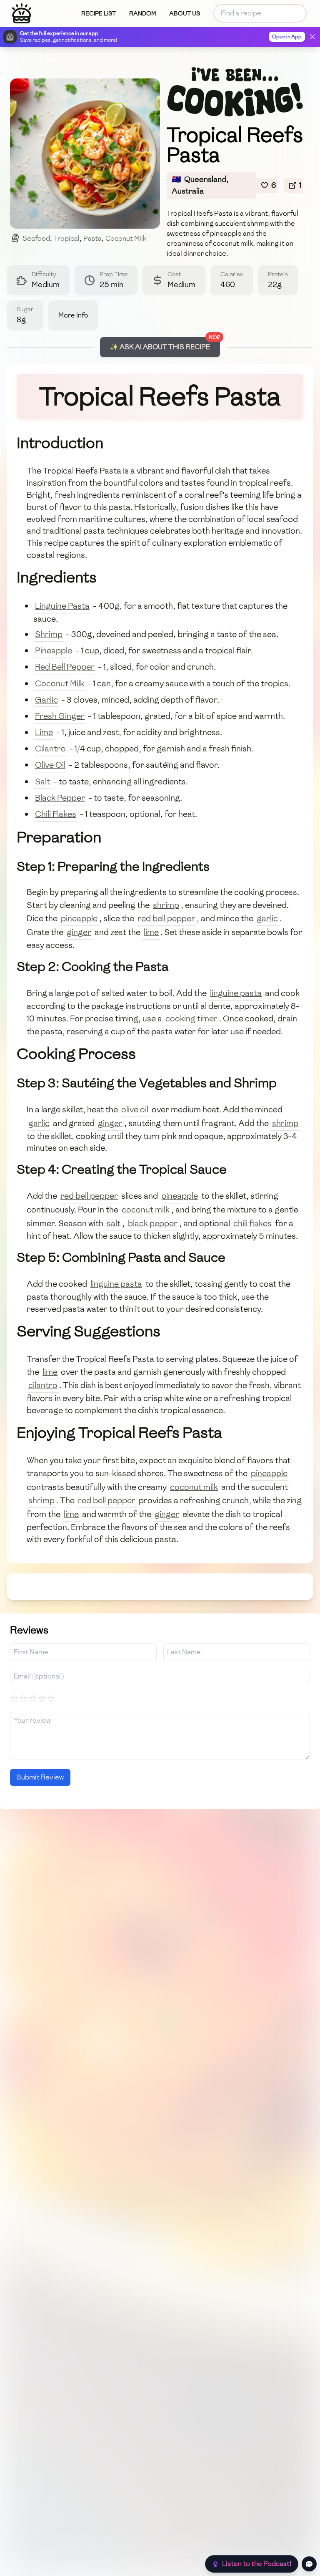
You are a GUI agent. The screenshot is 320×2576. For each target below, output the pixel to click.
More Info (73, 315)
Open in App (287, 37)
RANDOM (142, 14)
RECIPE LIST (99, 14)
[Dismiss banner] (312, 37)
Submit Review (40, 1777)
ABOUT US (185, 14)
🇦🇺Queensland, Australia (200, 185)
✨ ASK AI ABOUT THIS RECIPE (160, 347)
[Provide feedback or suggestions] (309, 2564)
